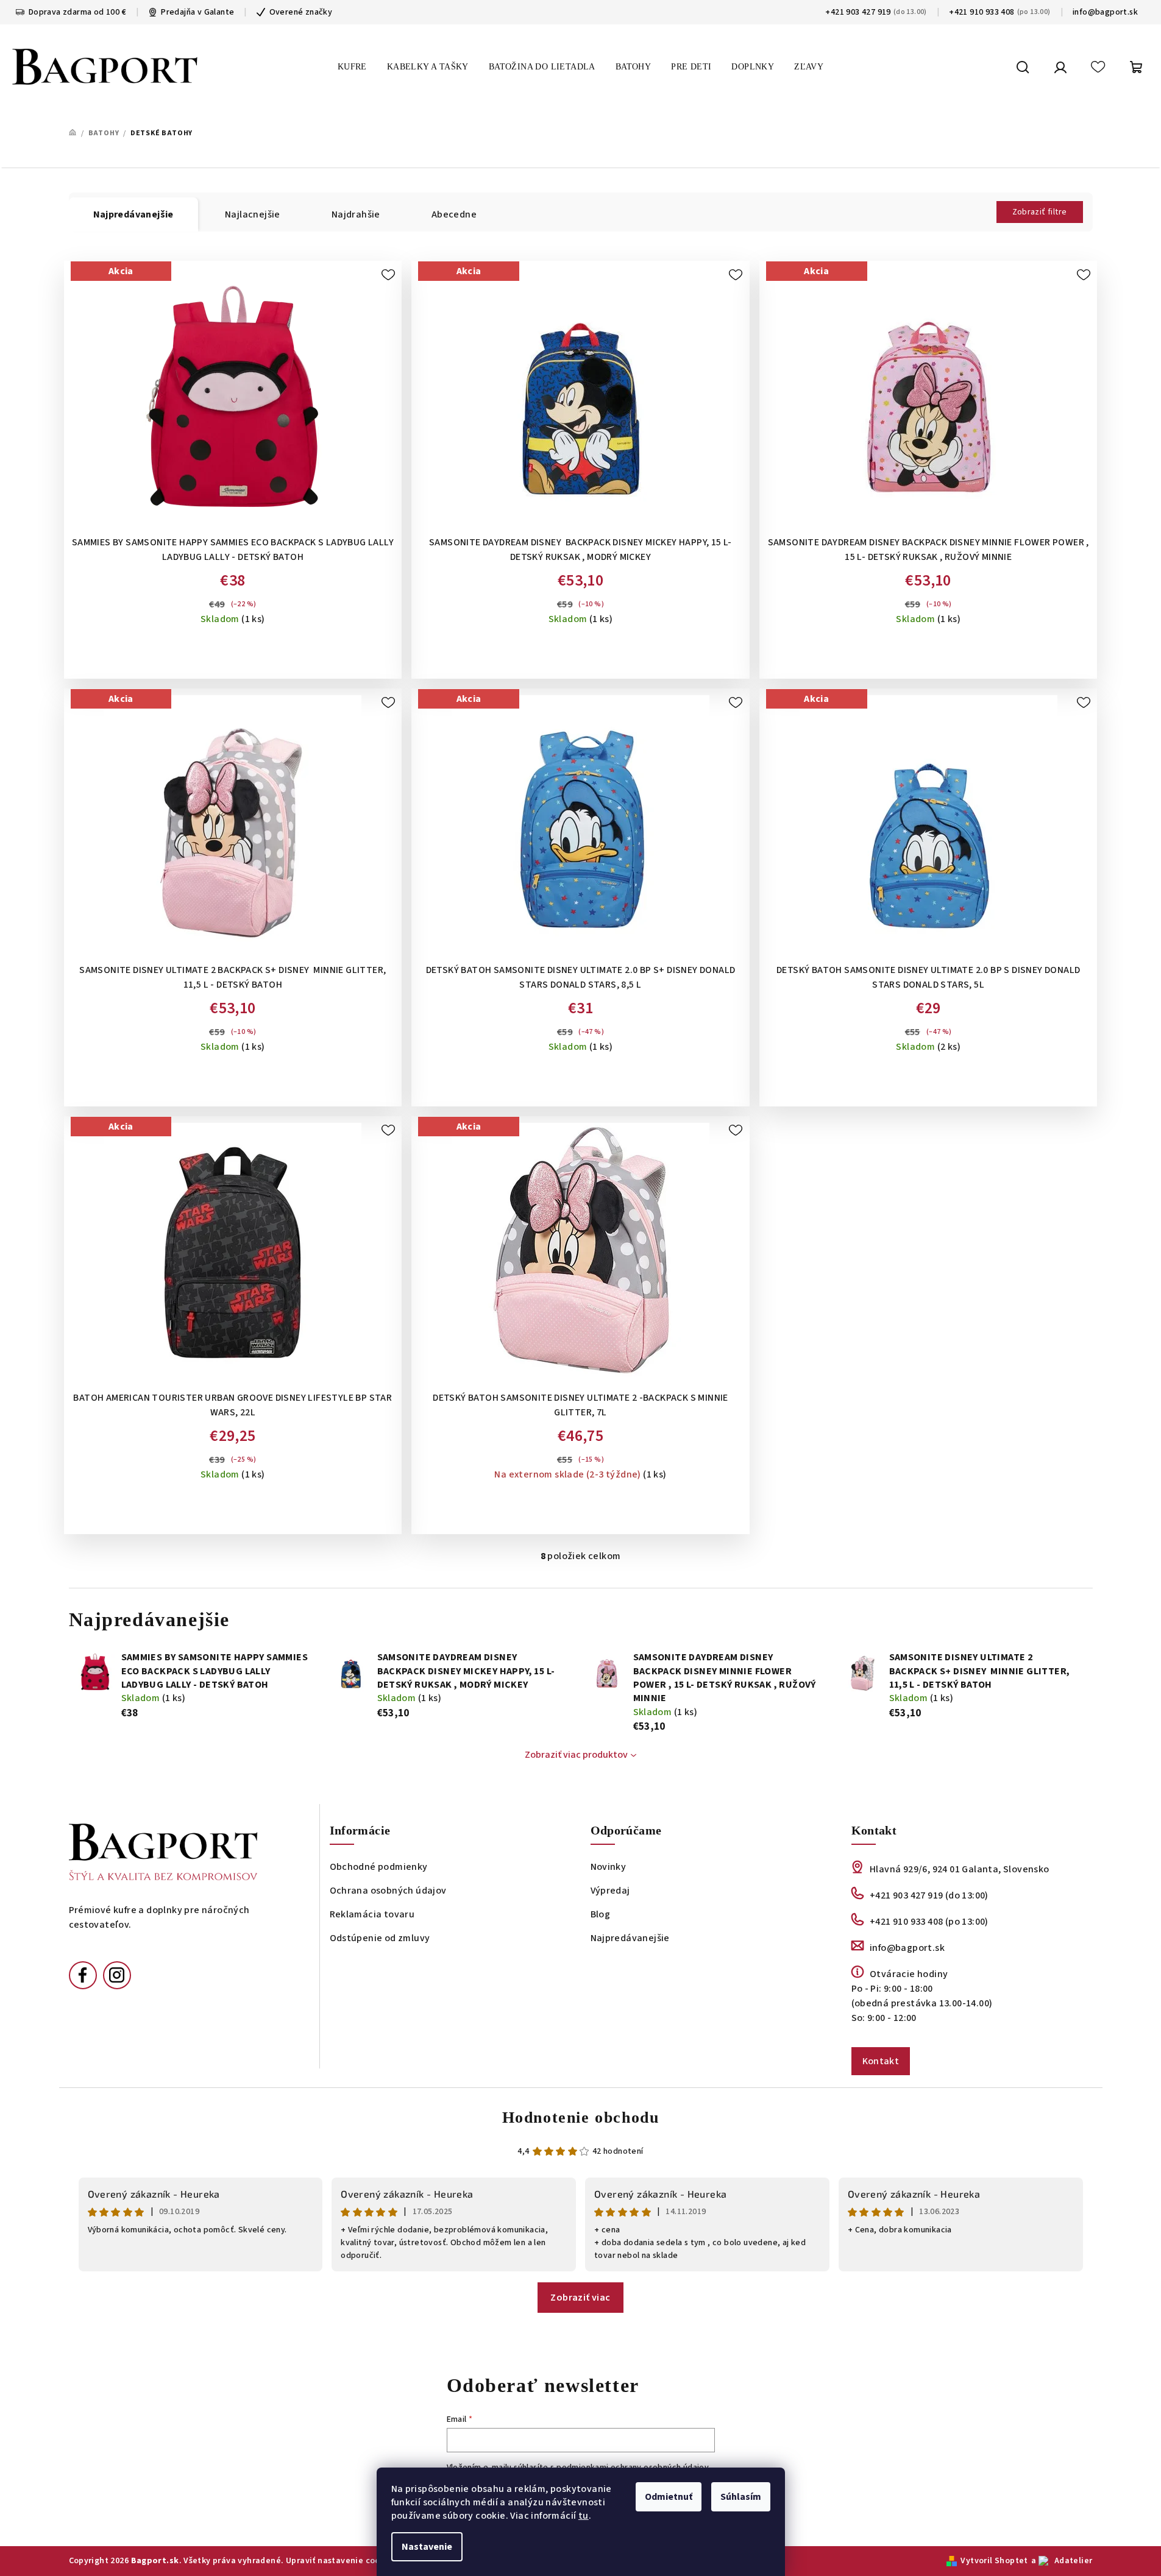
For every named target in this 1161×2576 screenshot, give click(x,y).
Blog (601, 1914)
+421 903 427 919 (858, 12)
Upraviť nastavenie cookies (341, 2561)
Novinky (609, 1867)
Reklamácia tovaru (372, 1914)
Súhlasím (741, 2497)
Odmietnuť (669, 2497)
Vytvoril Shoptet (994, 2561)
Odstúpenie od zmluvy (380, 1938)
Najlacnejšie (253, 214)
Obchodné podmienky (379, 1867)
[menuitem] (352, 67)
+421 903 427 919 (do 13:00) (929, 1895)
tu (584, 2516)
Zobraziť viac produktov (576, 1755)
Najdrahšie (356, 214)
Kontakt (881, 2061)
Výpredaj (610, 1891)
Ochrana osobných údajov (388, 1891)
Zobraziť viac (580, 2298)
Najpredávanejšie (630, 1938)
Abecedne (454, 214)
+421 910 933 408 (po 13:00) (929, 1922)
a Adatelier (1062, 2561)
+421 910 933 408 (982, 12)
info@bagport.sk (1105, 12)
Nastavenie (427, 2547)
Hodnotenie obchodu (581, 2118)
